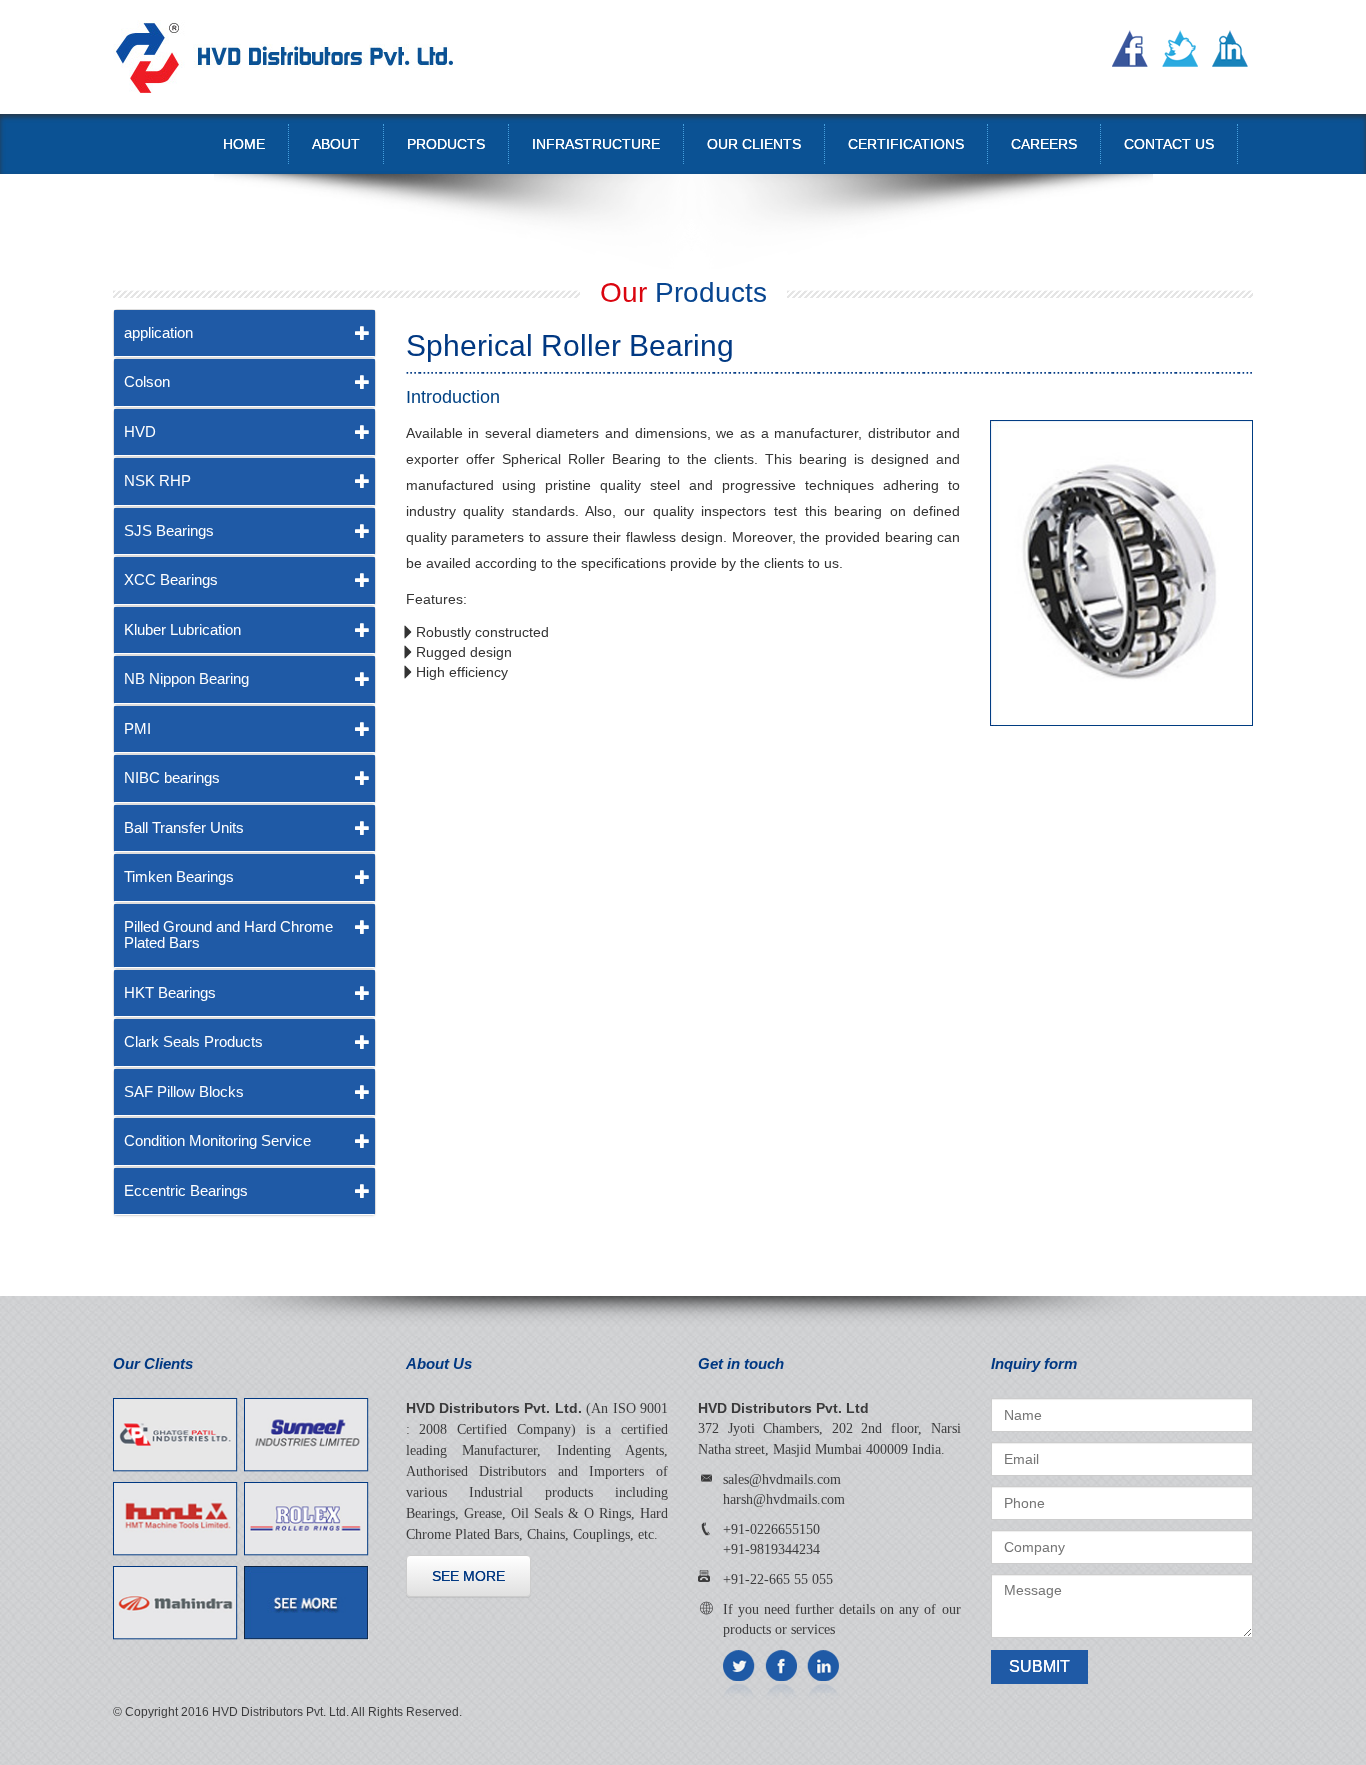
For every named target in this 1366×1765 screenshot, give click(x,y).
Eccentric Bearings (186, 1190)
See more (468, 1576)
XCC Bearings (171, 579)
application (158, 332)
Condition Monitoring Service (217, 1140)
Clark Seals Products (193, 1041)
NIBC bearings (172, 777)
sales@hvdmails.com (782, 1479)
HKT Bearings (170, 992)
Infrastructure (596, 144)
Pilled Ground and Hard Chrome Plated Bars (228, 935)
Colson (147, 381)
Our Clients (754, 144)
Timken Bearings (179, 876)
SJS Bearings (169, 530)
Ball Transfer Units (184, 827)
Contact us (1169, 144)
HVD (140, 431)
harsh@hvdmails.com (784, 1499)
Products (446, 144)
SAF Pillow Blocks (184, 1091)
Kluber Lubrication (182, 629)
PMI (137, 728)
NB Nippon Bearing (186, 678)
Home (244, 144)
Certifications (906, 144)
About (336, 144)
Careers (1044, 144)
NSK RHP (157, 480)
